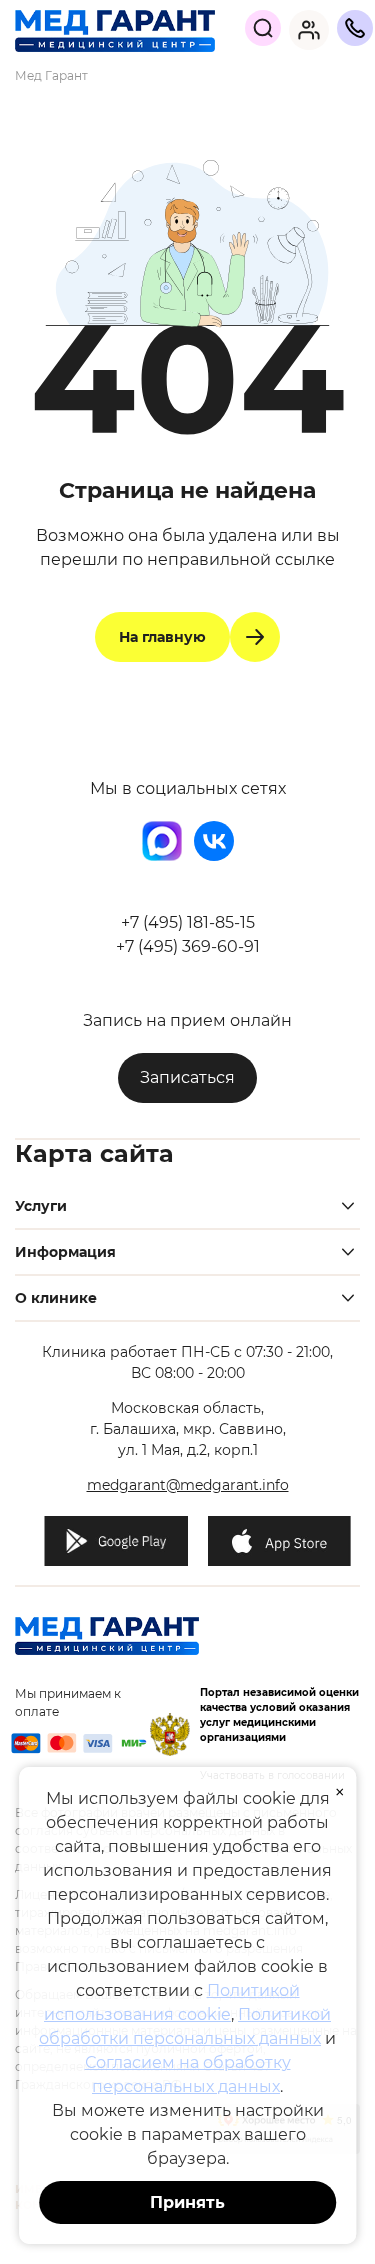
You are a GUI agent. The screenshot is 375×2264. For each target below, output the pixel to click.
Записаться (187, 1077)
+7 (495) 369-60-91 (188, 946)
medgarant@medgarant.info (188, 1485)
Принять (187, 2202)
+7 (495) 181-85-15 (188, 922)
